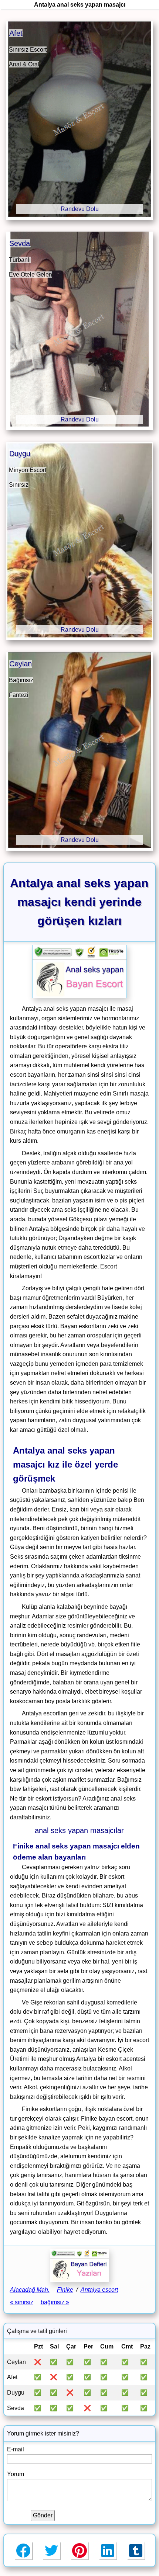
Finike (65, 2290)
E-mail (16, 2449)
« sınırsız (22, 2302)
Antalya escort (99, 2290)
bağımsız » (55, 2302)
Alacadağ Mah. (30, 2290)
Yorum (16, 2474)
